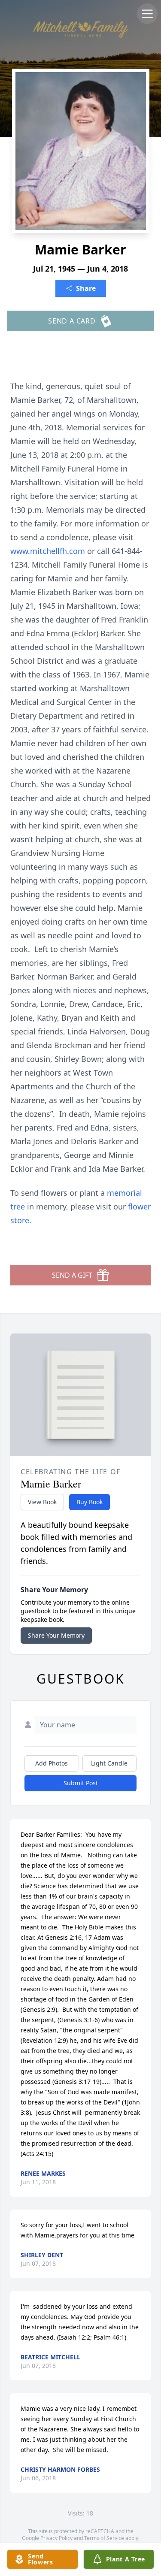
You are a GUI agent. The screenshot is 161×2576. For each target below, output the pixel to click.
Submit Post (81, 1783)
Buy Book (90, 1502)
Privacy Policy (56, 2538)
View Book (42, 1502)
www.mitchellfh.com (49, 551)
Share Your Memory (56, 1635)
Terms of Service (104, 2538)
